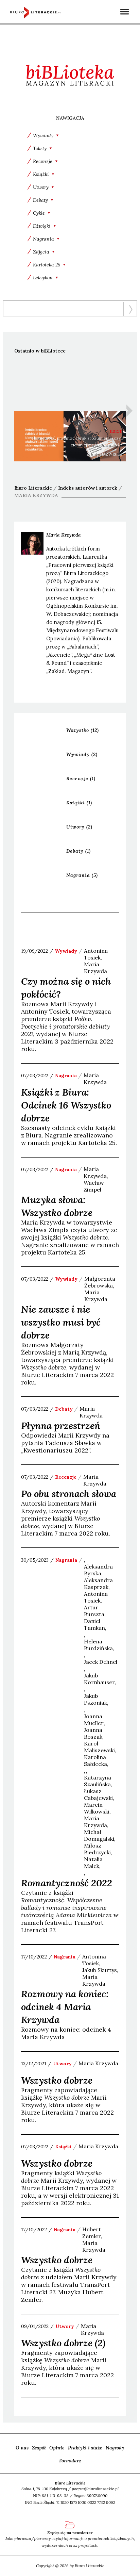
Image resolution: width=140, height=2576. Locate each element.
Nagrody (115, 2448)
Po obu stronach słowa (69, 1494)
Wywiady (82, 754)
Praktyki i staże (85, 2448)
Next (129, 411)
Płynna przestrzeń (61, 1426)
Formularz (70, 2461)
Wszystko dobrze (57, 2080)
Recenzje (81, 778)
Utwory (79, 827)
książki (63, 2147)
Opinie (57, 2448)
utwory (62, 2064)
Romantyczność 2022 (67, 1883)
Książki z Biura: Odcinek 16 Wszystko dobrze (66, 1105)
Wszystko (83, 730)
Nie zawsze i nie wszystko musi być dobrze (61, 1322)
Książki (79, 803)
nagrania (66, 1076)
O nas (22, 2448)
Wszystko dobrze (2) (63, 2343)
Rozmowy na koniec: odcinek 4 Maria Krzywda (65, 2007)
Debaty (78, 851)
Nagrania (82, 875)
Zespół (39, 2448)
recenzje (66, 1477)
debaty (64, 1409)
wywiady (66, 951)
